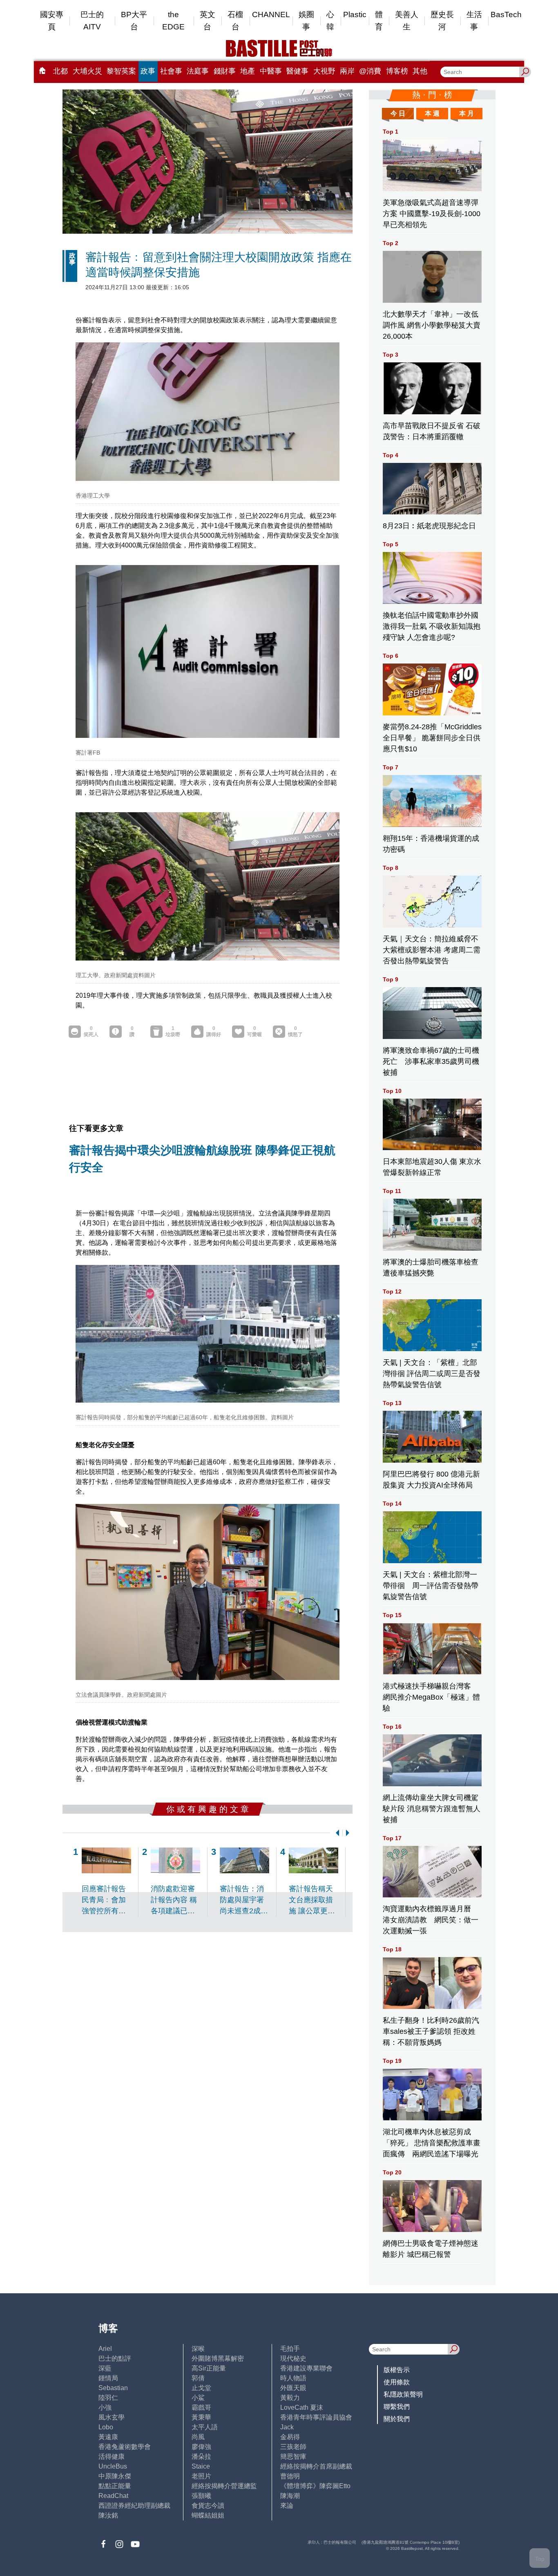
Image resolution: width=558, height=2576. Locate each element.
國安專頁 (52, 21)
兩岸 (347, 71)
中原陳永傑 (115, 2476)
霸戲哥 (201, 2407)
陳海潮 (290, 2496)
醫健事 (297, 71)
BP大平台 (134, 21)
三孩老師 (293, 2447)
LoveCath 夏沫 (302, 2407)
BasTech (506, 15)
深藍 (105, 2368)
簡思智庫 (293, 2456)
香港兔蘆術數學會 (125, 2447)
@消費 (370, 71)
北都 (60, 71)
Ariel (105, 2349)
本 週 (432, 113)
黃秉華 (201, 2417)
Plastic (355, 15)
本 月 (466, 113)
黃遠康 (108, 2437)
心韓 (330, 21)
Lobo (106, 2427)
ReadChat (113, 2496)
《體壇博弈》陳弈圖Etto (315, 2486)
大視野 (324, 71)
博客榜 (397, 71)
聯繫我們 (397, 2407)
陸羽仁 (108, 2398)
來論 (287, 2506)
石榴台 (235, 21)
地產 (248, 71)
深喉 (198, 2349)
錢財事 (225, 71)
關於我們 (397, 2419)
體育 (379, 21)
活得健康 (112, 2456)
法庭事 (198, 71)
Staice (201, 2466)
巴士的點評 (115, 2358)
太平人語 (205, 2427)
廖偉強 (201, 2447)
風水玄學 (112, 2417)
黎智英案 (121, 71)
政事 (148, 71)
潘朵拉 (201, 2456)
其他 (420, 71)
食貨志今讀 (208, 2506)
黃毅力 (290, 2398)
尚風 (198, 2437)
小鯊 (198, 2398)
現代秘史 (293, 2358)
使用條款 (397, 2382)
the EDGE (173, 21)
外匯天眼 (293, 2388)
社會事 (171, 71)
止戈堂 (201, 2388)
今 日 (398, 113)
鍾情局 (108, 2378)
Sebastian (113, 2388)
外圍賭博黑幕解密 (218, 2358)
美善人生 (407, 21)
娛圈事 (306, 21)
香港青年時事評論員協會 (316, 2417)
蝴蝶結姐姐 (208, 2515)
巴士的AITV (92, 21)
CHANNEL (271, 15)
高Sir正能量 (209, 2368)
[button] (336, 1833)
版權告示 (397, 2370)
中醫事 (271, 71)
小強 (105, 2407)
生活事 (474, 21)
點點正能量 (115, 2486)
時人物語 (293, 2378)
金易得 (290, 2437)
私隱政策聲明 (403, 2394)
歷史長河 (442, 21)
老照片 (201, 2476)
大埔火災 (87, 71)
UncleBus (113, 2466)
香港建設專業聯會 (306, 2368)
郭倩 (198, 2378)
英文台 (208, 21)
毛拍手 (290, 2349)
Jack (287, 2427)
